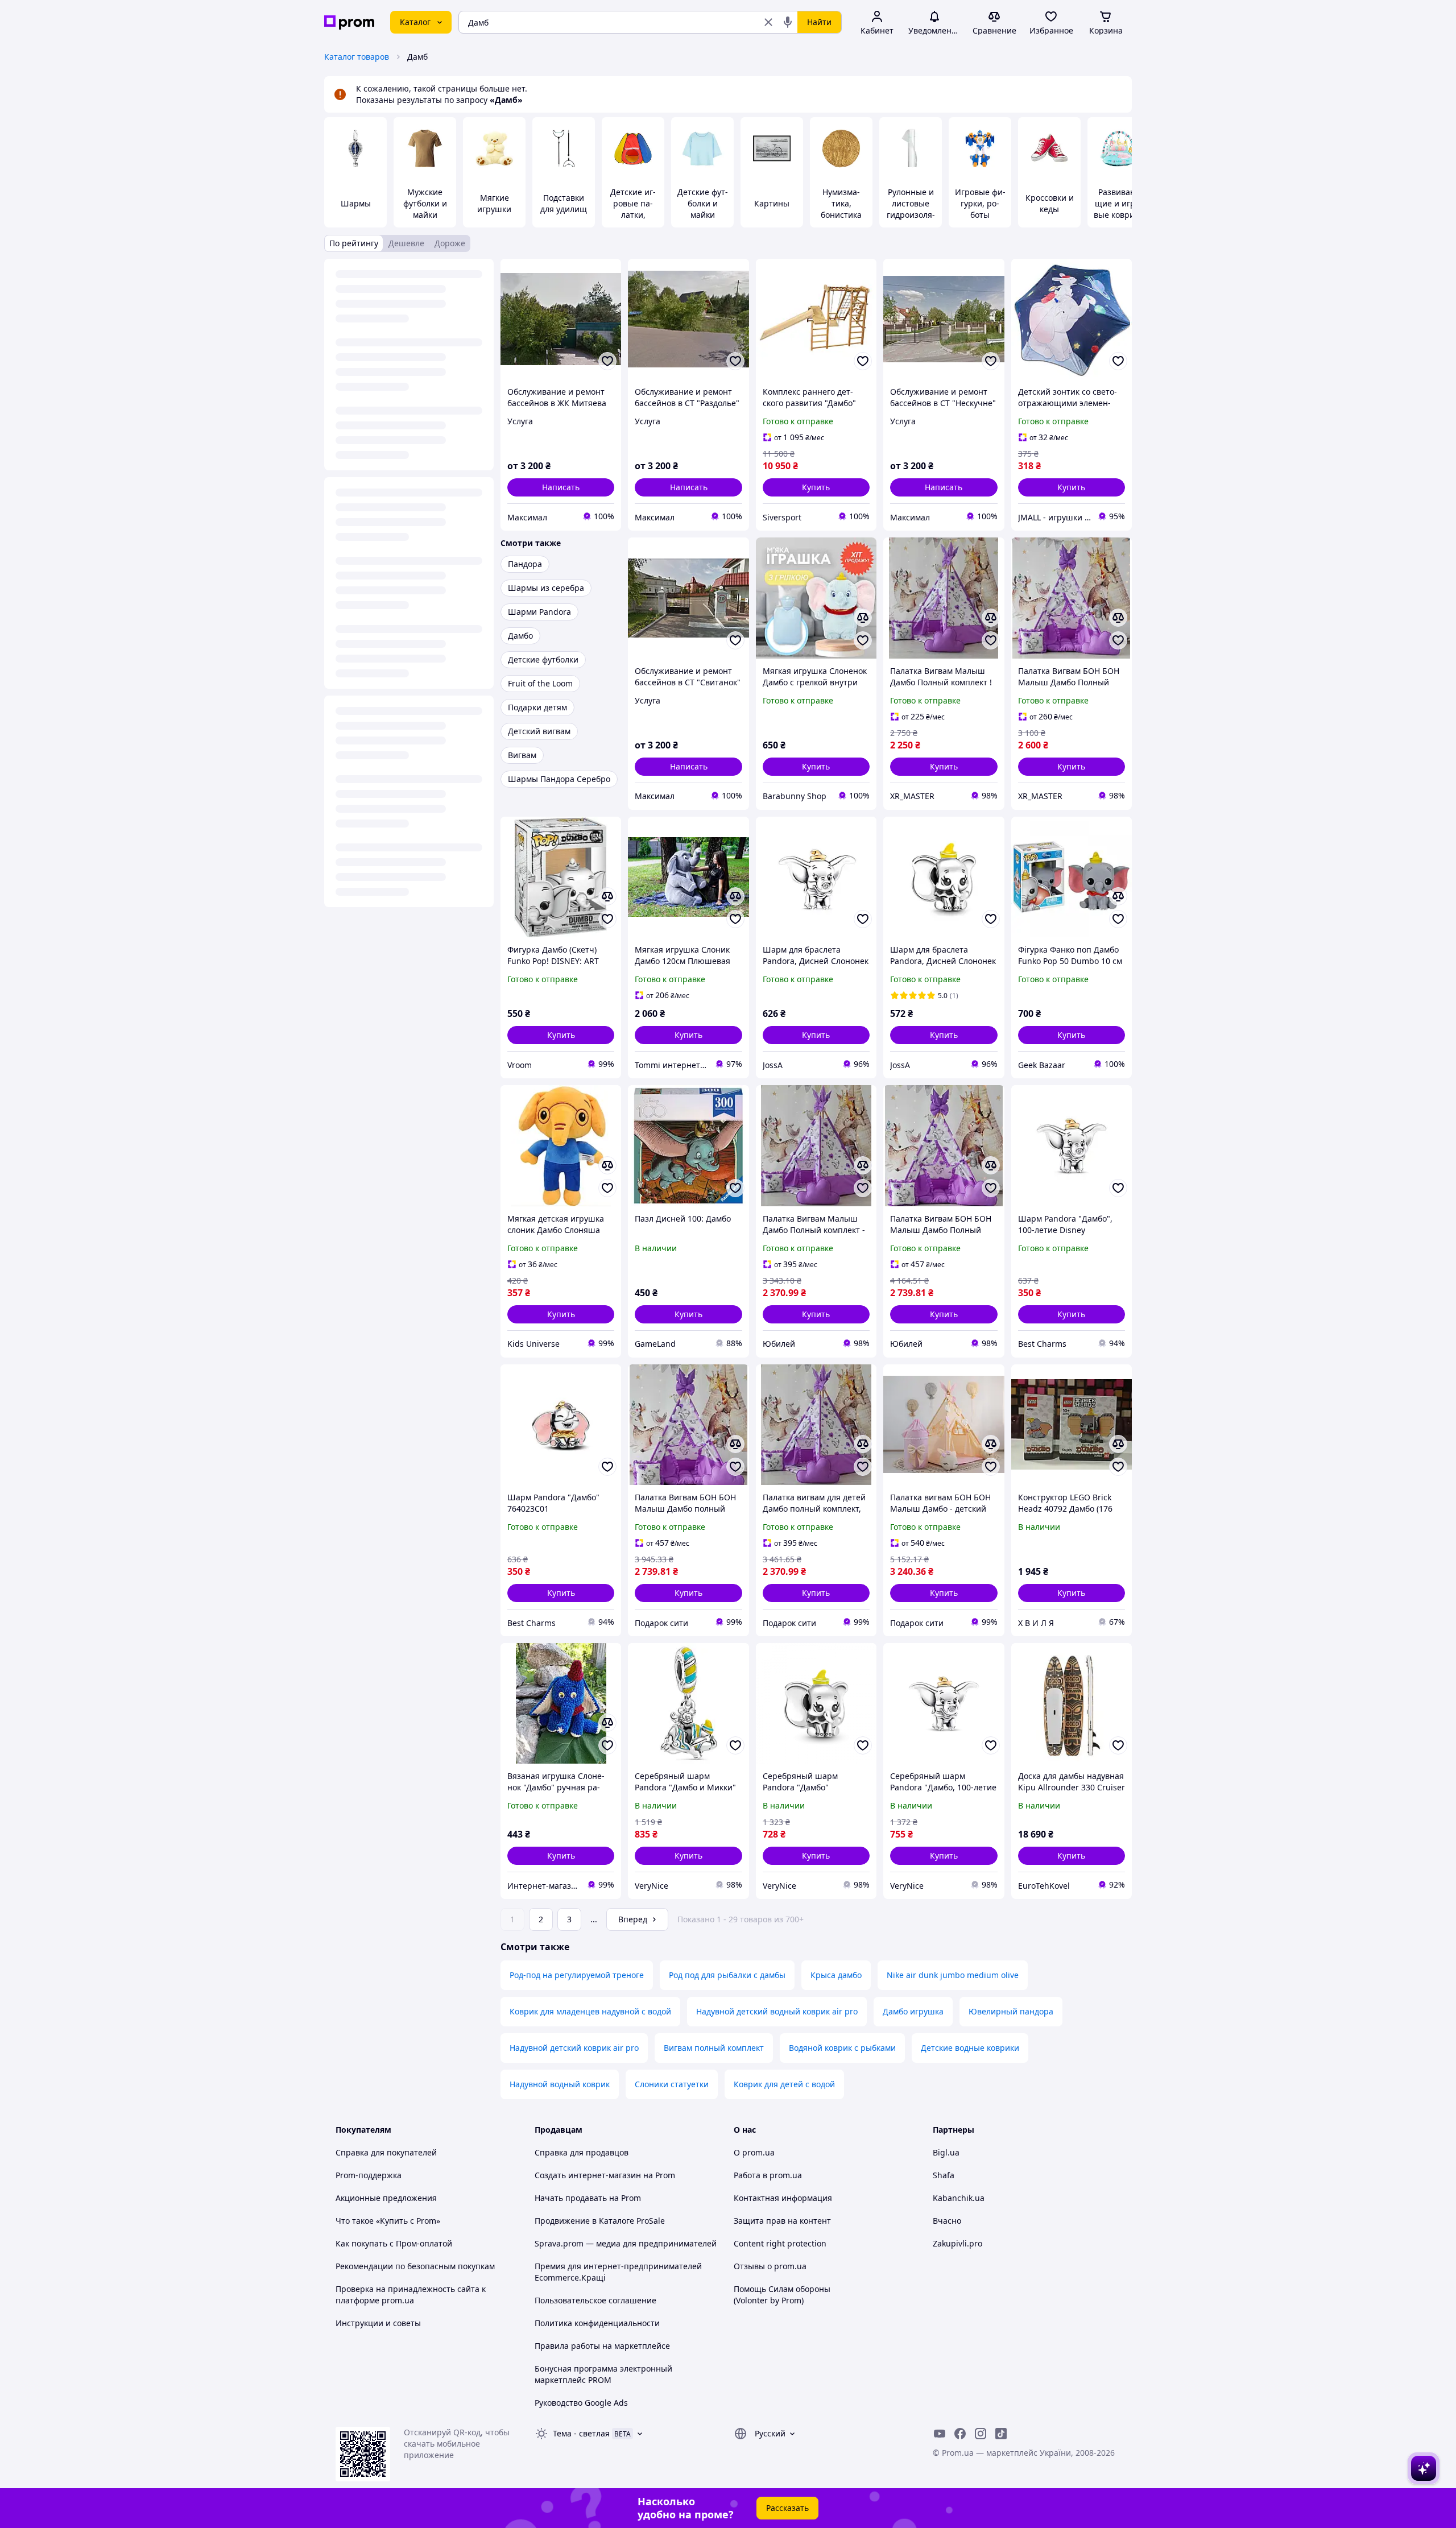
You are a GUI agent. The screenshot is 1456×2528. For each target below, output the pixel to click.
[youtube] (940, 2434)
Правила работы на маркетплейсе (602, 2346)
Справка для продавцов (582, 2152)
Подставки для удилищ (564, 203)
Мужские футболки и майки (425, 203)
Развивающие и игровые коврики (1119, 203)
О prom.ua (754, 2152)
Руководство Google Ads (581, 2403)
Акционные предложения (386, 2198)
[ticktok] (1001, 2434)
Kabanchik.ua (959, 2198)
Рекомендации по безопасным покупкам (415, 2266)
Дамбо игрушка (913, 2011)
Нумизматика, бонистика (841, 203)
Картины (772, 203)
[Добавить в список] (607, 361)
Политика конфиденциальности (597, 2323)
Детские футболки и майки (703, 203)
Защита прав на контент (782, 2221)
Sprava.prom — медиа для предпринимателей (626, 2243)
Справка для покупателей (386, 2152)
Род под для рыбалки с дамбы (727, 1975)
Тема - (581, 2433)
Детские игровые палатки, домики (633, 209)
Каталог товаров (357, 57)
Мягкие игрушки (494, 203)
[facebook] (960, 2434)
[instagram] (981, 2434)
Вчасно (947, 2221)
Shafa (944, 2175)
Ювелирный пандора (1011, 2011)
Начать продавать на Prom (588, 2198)
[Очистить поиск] (768, 22)
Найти (819, 22)
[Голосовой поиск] (788, 22)
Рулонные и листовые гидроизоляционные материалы (911, 215)
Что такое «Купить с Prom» (388, 2221)
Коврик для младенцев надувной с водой (590, 2011)
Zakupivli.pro (957, 2243)
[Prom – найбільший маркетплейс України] (349, 22)
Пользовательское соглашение (595, 2300)
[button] (816, 487)
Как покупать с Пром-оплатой (394, 2243)
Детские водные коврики (970, 2048)
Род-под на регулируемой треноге (577, 1975)
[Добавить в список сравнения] (863, 618)
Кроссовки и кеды (1050, 203)
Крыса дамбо (836, 1975)
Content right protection (780, 2243)
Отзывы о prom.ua (770, 2266)
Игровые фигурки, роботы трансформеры (980, 215)
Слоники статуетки (672, 2084)
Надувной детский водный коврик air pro (777, 2011)
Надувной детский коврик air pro (574, 2048)
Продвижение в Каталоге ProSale (600, 2221)
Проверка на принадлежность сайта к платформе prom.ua (411, 2295)
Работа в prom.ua (768, 2175)
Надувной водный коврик (560, 2084)
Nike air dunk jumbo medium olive (953, 1975)
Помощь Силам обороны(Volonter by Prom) (782, 2295)
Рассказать (787, 2508)
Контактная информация (783, 2198)
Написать (561, 487)
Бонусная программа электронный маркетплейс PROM (603, 2374)
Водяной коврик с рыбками (842, 2048)
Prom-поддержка (369, 2175)
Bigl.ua (946, 2152)
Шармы (356, 203)
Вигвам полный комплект (714, 2048)
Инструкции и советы (378, 2323)
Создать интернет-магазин (588, 2175)
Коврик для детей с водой (784, 2084)
